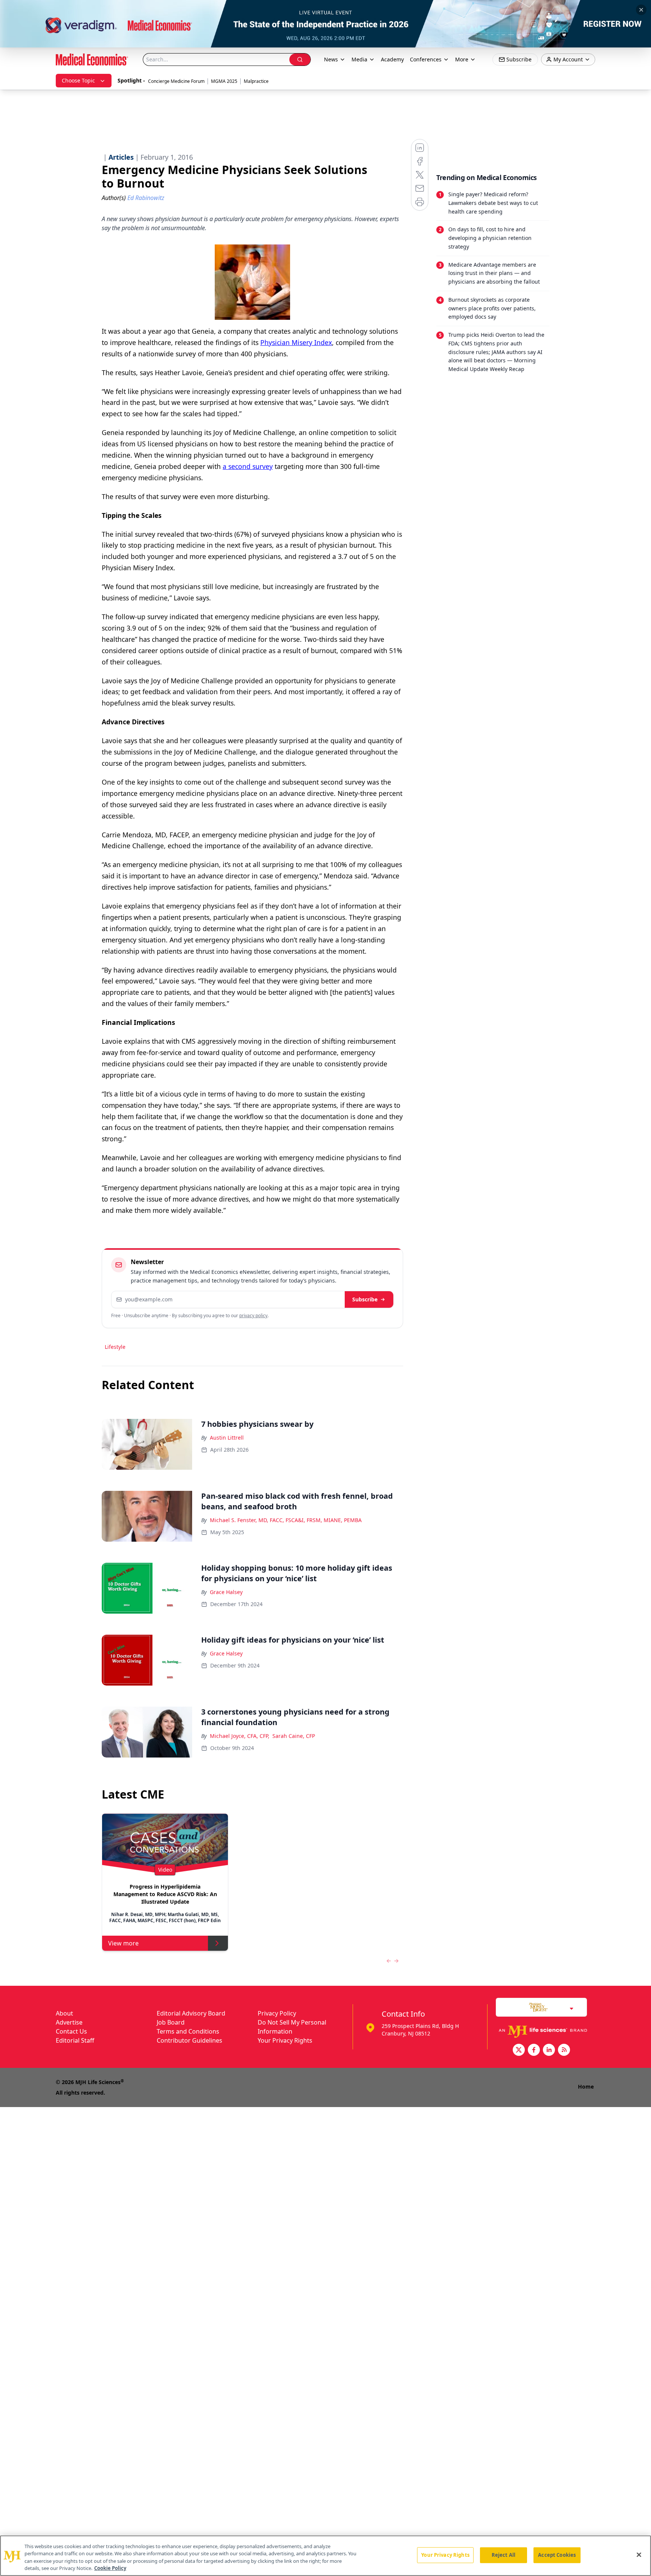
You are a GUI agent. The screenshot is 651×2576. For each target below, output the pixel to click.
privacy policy (253, 1315)
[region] (325, 2556)
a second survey (248, 466)
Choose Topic (78, 80)
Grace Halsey (226, 1592)
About (64, 2013)
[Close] (639, 2555)
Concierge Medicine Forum (176, 81)
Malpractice (256, 81)
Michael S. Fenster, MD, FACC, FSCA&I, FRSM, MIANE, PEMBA (286, 1520)
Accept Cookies (557, 2555)
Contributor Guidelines (189, 2040)
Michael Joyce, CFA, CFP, (240, 1736)
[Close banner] (641, 10)
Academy (392, 59)
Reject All (504, 2555)
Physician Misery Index (296, 342)
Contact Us (71, 2031)
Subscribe (365, 1299)
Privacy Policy (277, 2013)
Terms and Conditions (188, 2031)
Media (359, 59)
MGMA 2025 (224, 81)
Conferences (426, 59)
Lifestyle (115, 1347)
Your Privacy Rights (285, 2040)
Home (586, 2087)
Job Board (171, 2022)
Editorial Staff (75, 2040)
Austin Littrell (227, 1438)
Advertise (69, 2022)
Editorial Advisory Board (191, 2013)
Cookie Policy (110, 2568)
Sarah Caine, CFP (294, 1736)
